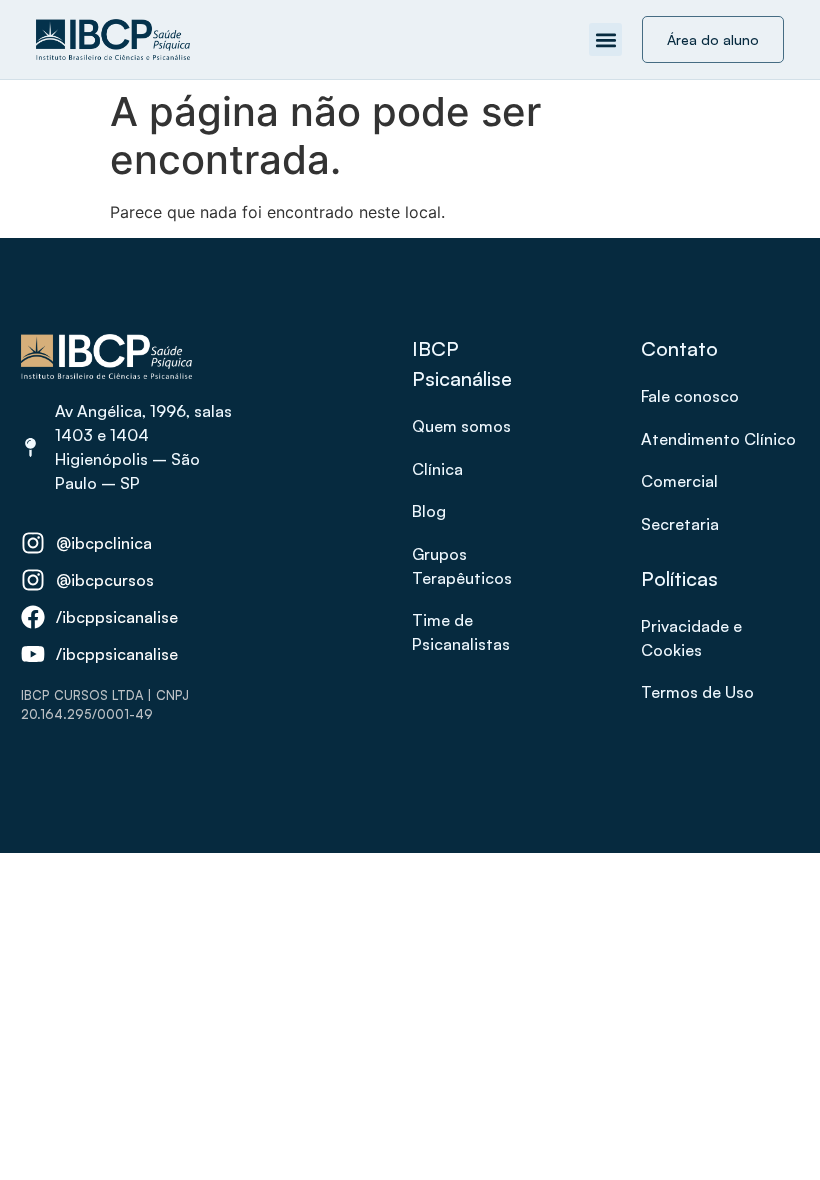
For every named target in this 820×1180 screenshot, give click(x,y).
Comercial (679, 481)
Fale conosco (690, 396)
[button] (605, 39)
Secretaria (680, 524)
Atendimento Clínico (718, 439)
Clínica (437, 469)
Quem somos (461, 426)
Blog (429, 511)
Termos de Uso (697, 692)
